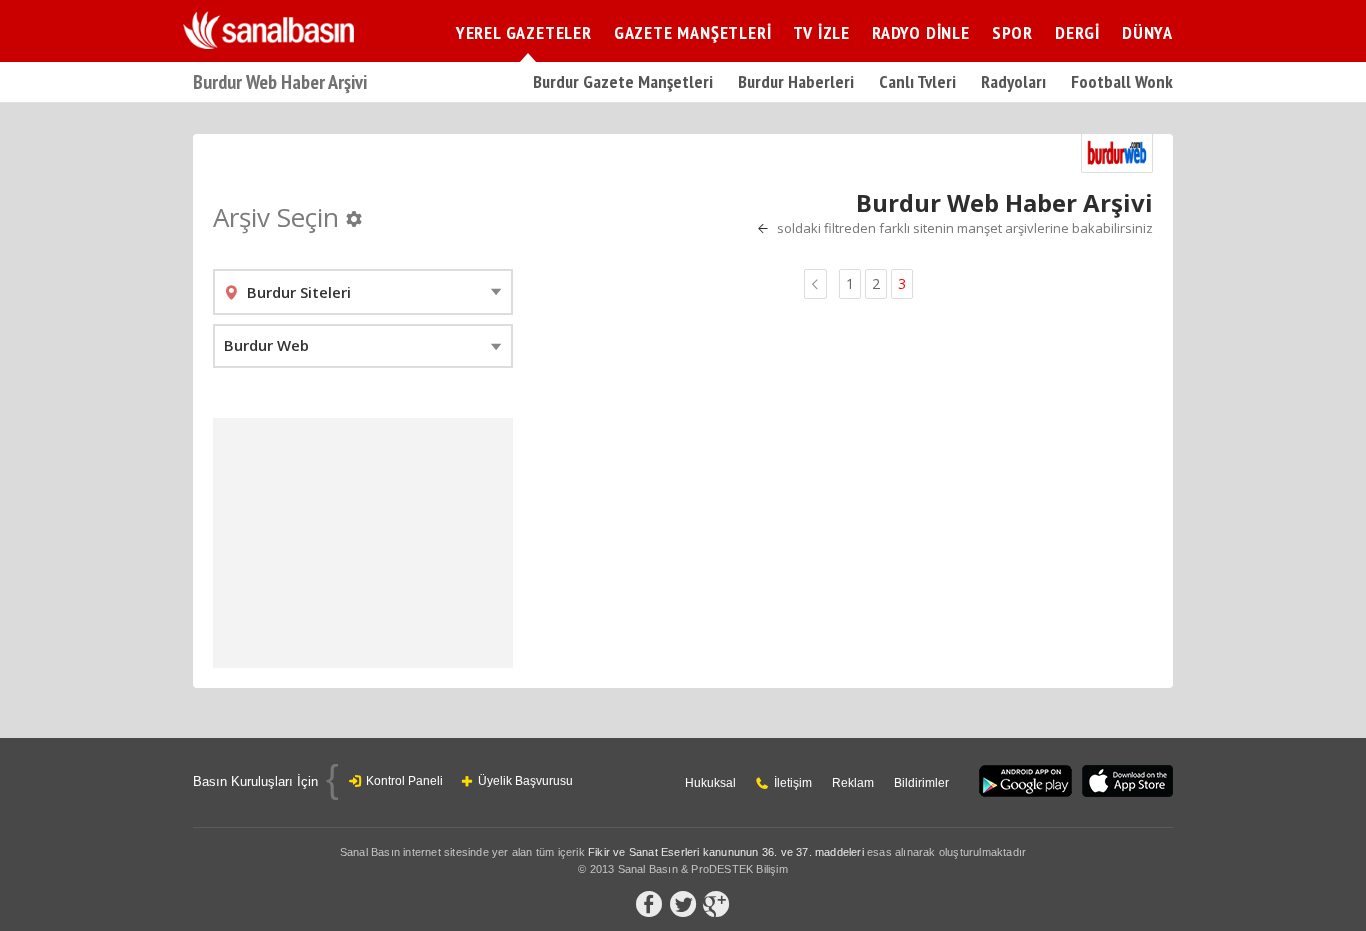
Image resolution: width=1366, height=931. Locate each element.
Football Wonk (1122, 81)
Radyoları (1013, 81)
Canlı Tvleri (917, 81)
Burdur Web (266, 345)
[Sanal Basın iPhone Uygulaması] (1127, 782)
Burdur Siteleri (299, 292)
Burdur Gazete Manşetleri (623, 81)
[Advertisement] (363, 543)
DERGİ (1077, 32)
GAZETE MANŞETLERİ (693, 32)
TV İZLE (821, 32)
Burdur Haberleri (796, 81)
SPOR (1012, 32)
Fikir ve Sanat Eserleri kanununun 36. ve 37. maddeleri (726, 852)
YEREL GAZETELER (524, 32)
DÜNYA (1147, 32)
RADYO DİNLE (921, 32)
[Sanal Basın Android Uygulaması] (1025, 782)
